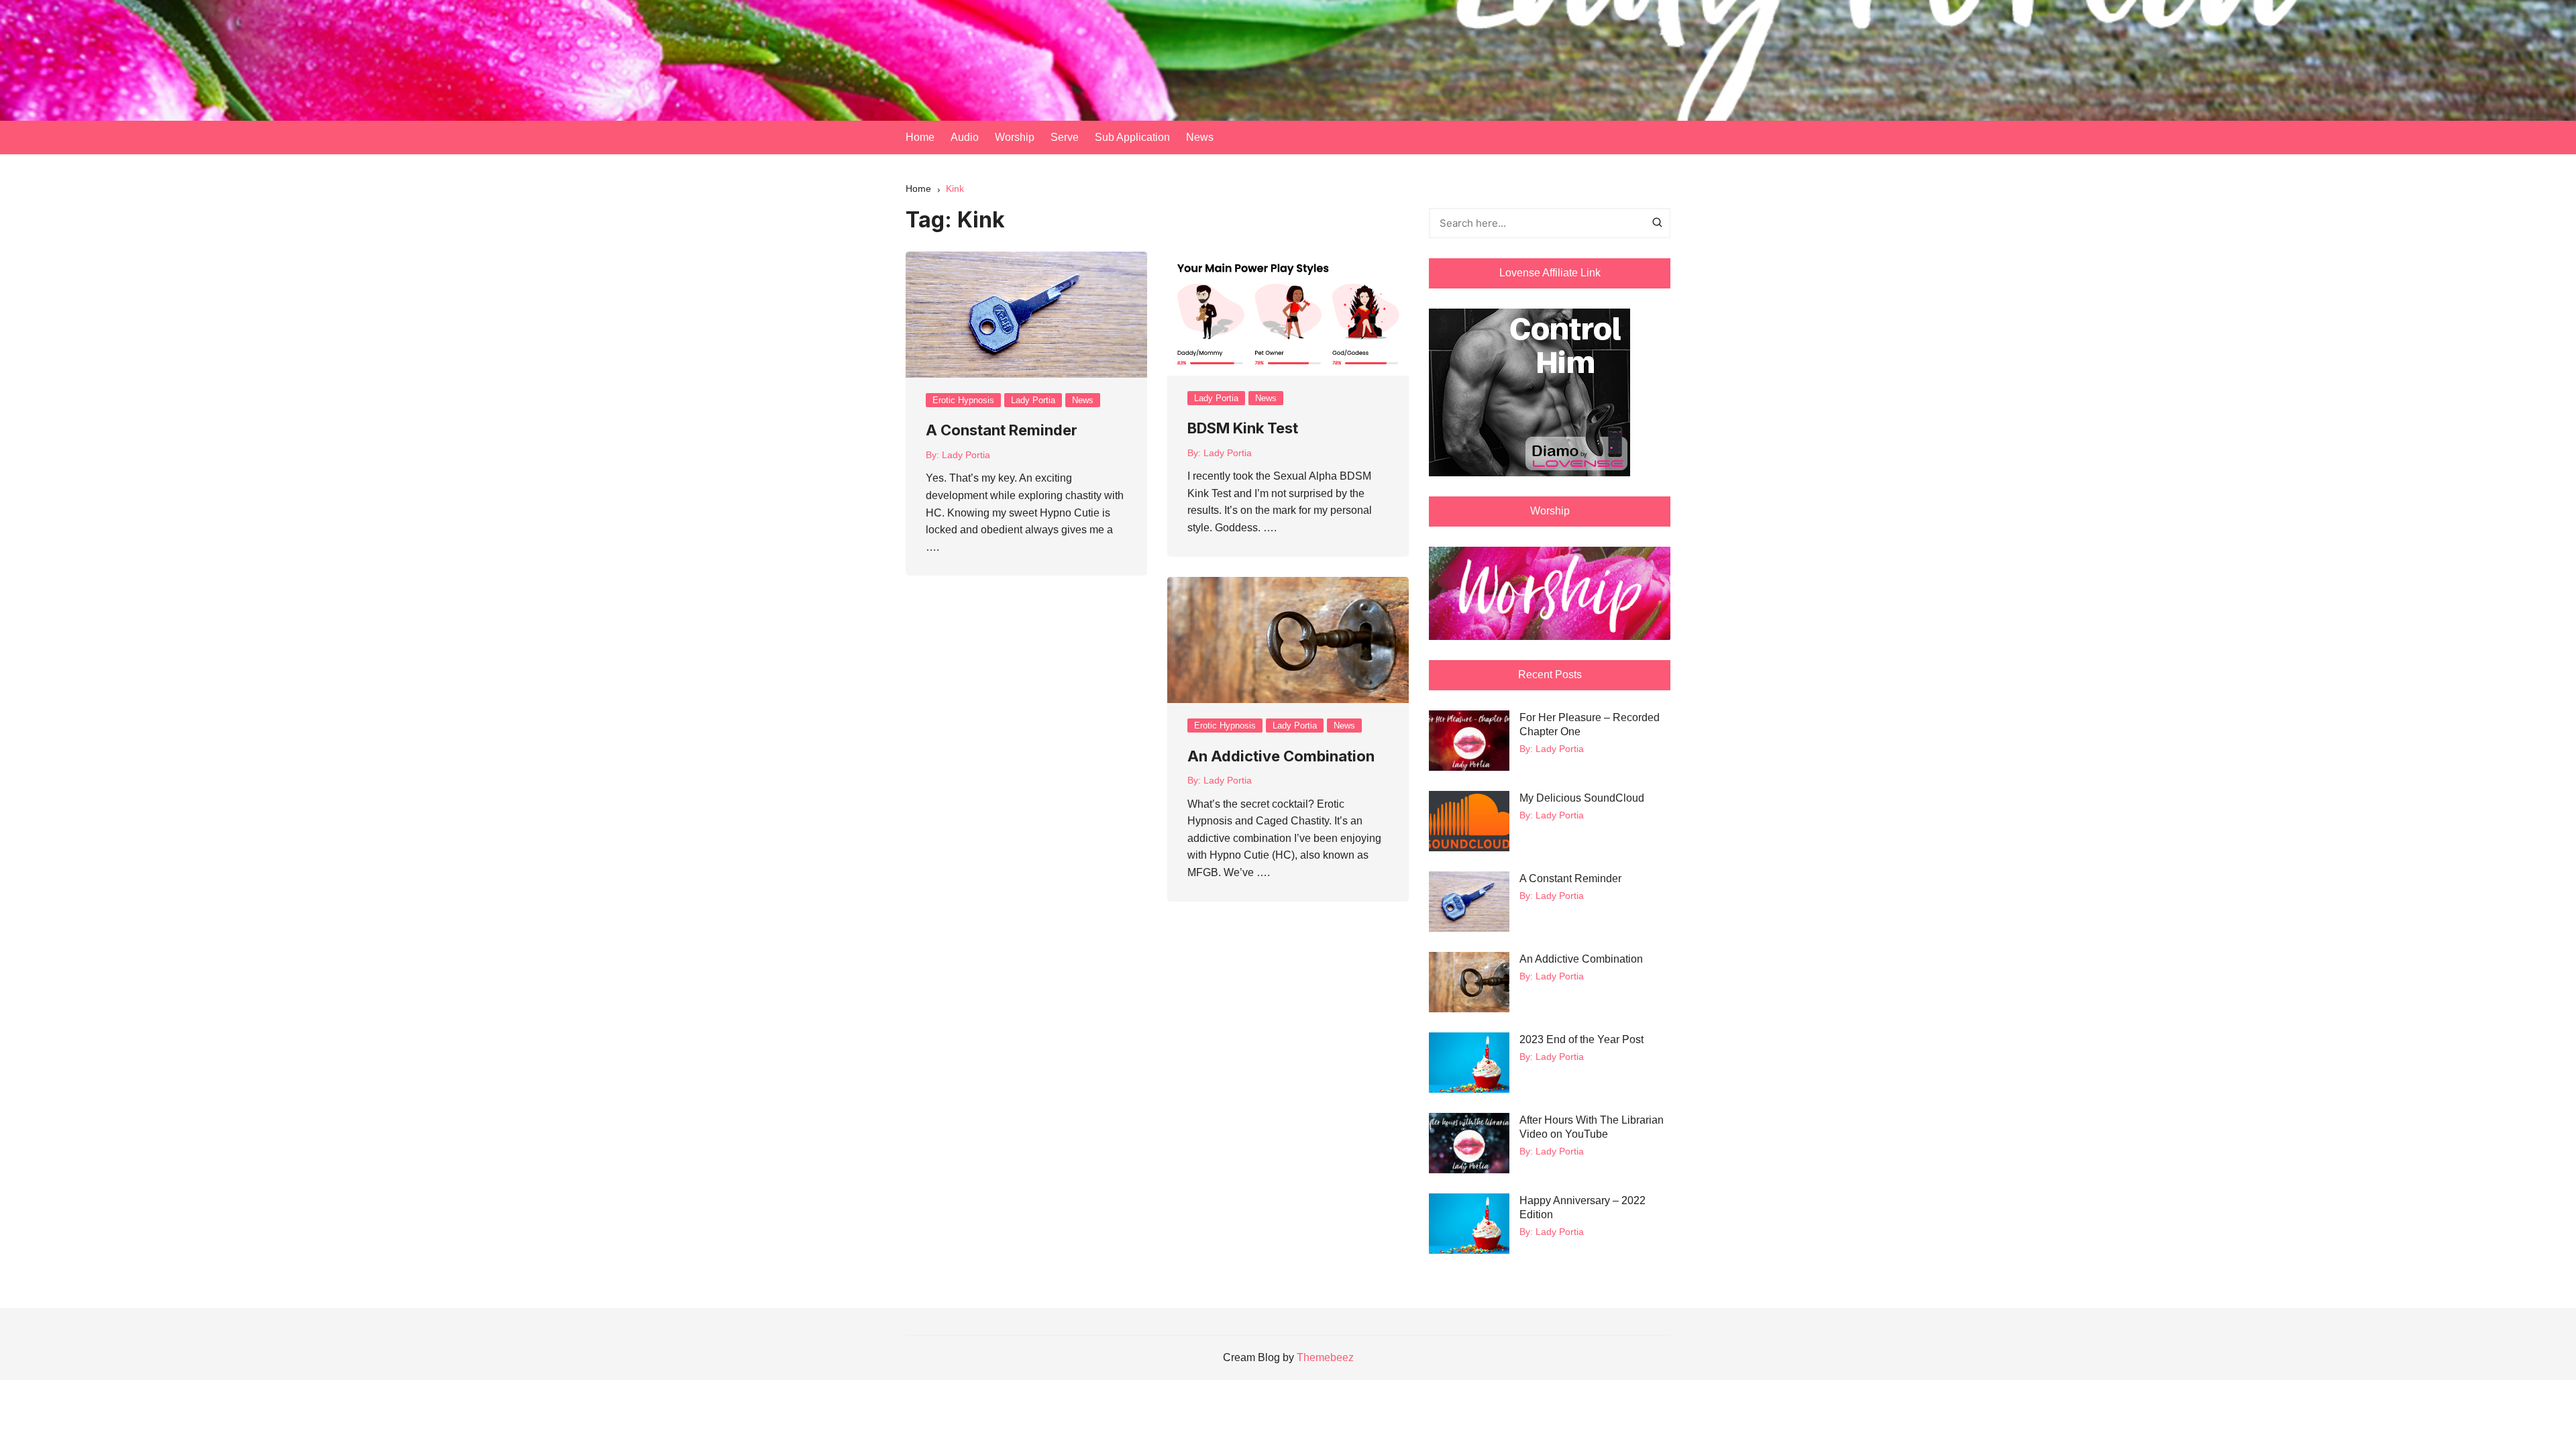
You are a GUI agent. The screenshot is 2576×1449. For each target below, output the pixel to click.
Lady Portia (1033, 400)
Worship (1015, 137)
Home (920, 137)
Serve (1065, 137)
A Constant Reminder (1002, 430)
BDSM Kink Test (1243, 428)
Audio (965, 137)
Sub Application (1132, 137)
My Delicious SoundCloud (1582, 798)
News (1200, 137)
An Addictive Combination (1281, 756)
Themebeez (1325, 1357)
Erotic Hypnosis (963, 400)
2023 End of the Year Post (1581, 1039)
